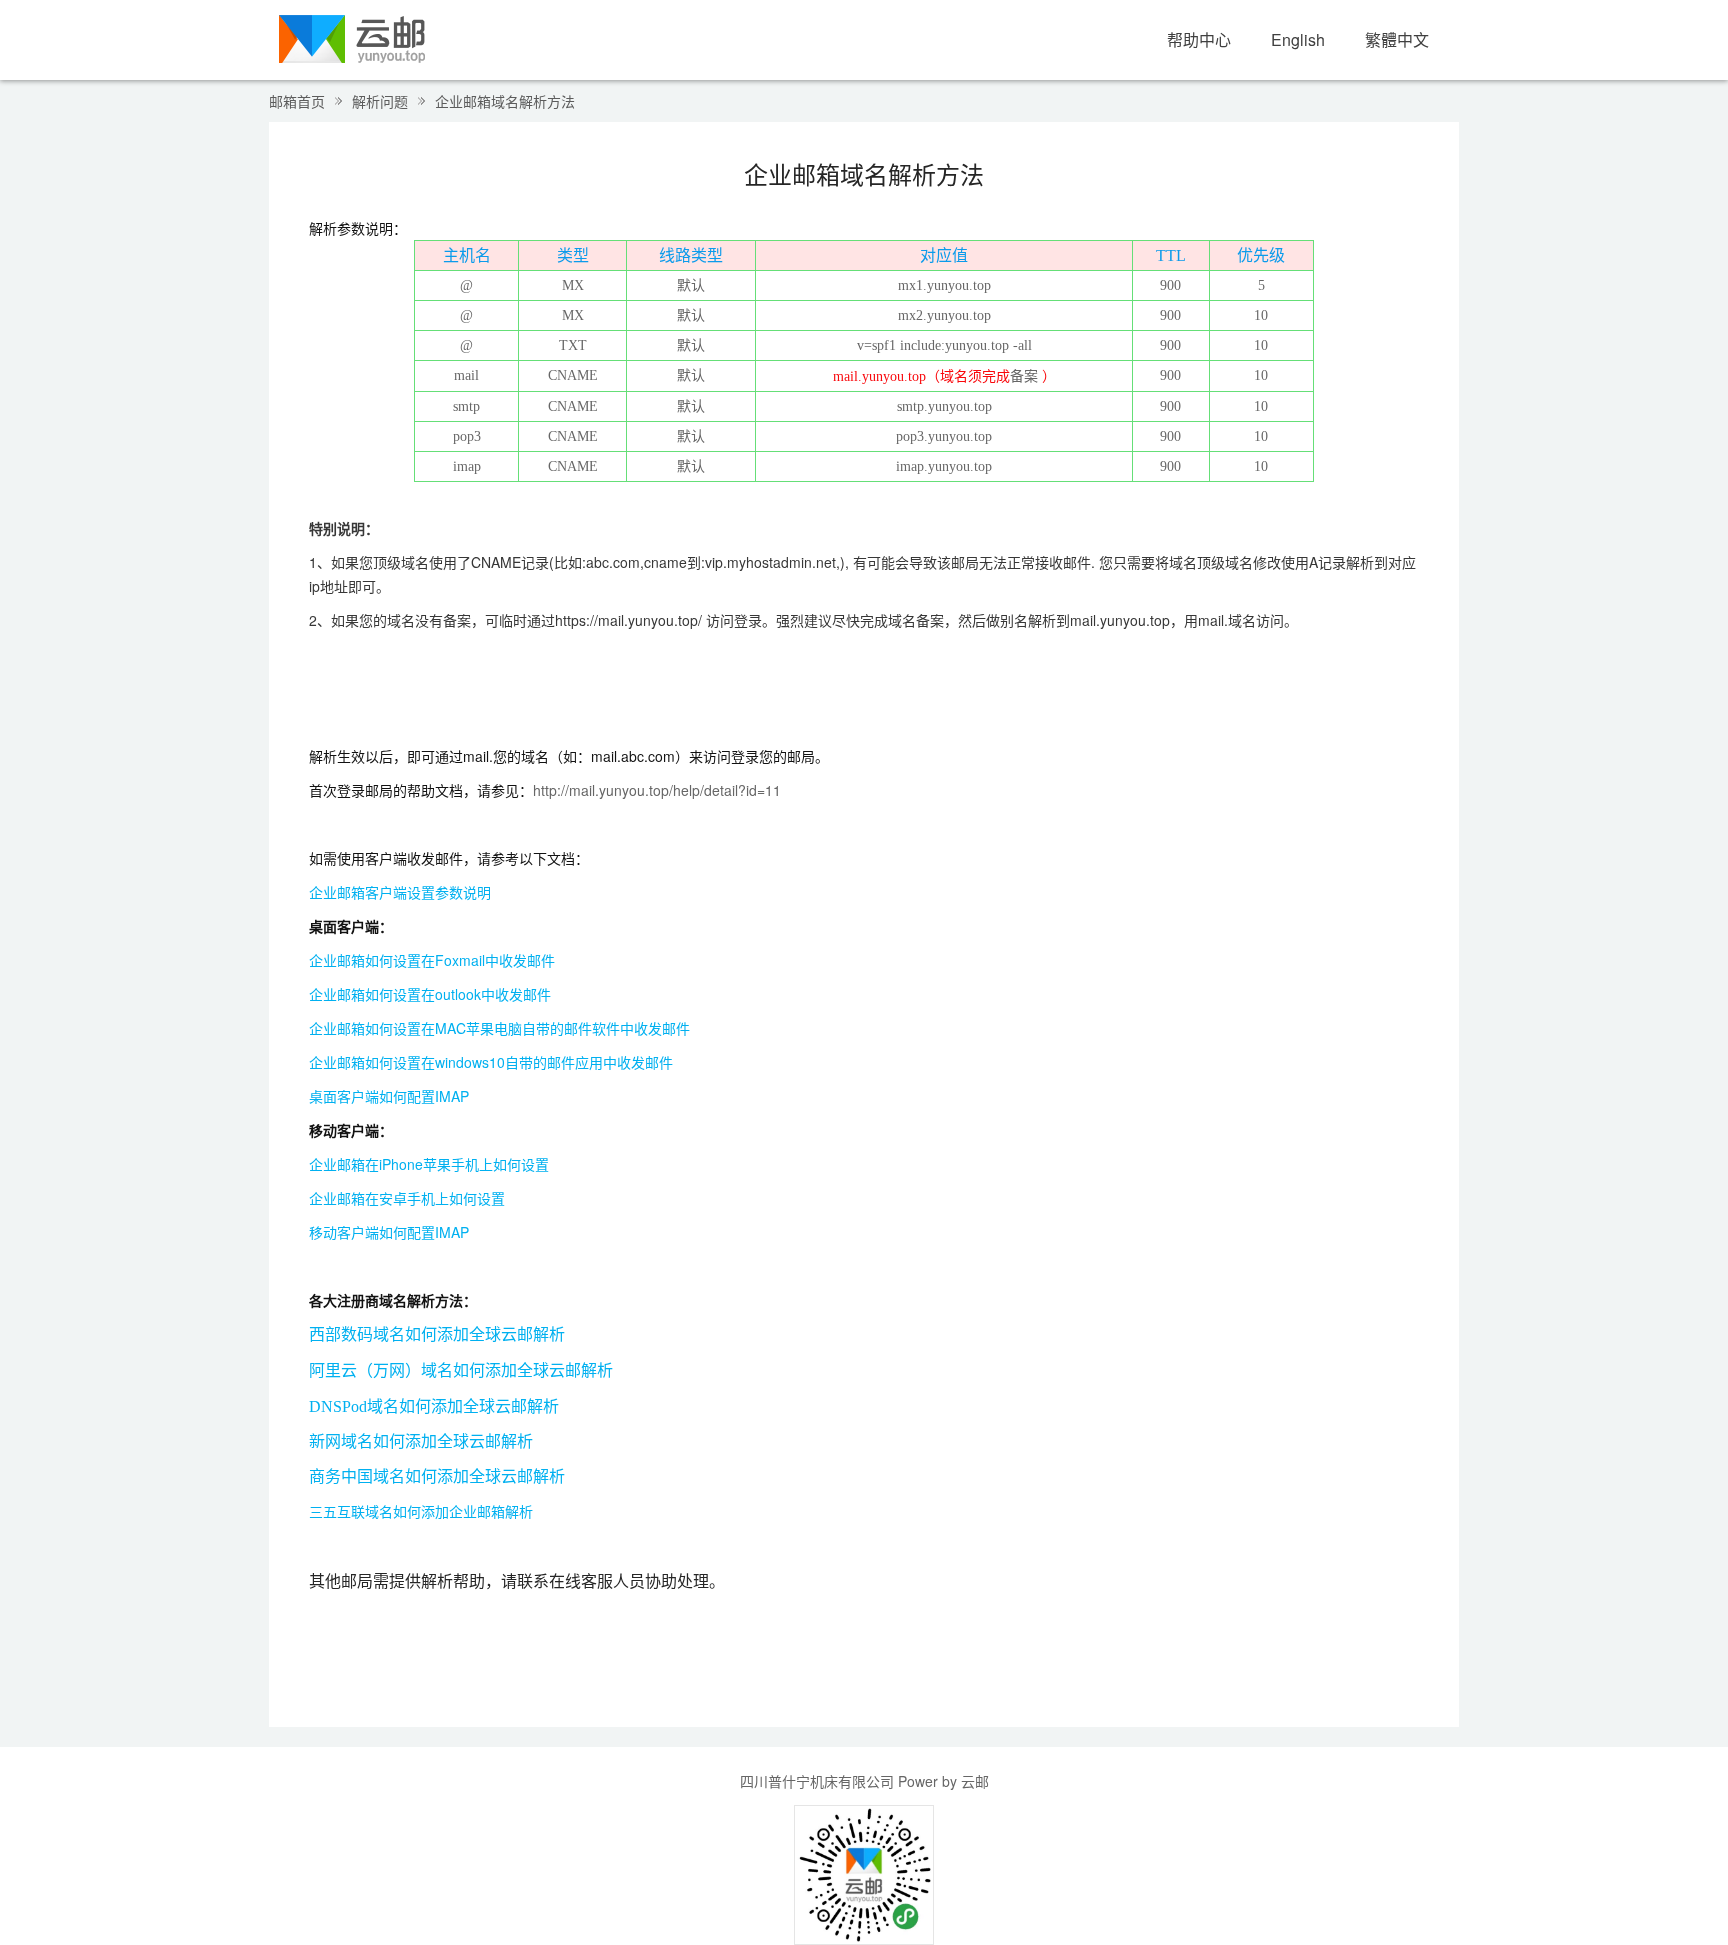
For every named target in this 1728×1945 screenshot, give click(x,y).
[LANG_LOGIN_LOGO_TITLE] (352, 37)
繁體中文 (1397, 39)
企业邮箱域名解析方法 (505, 101)
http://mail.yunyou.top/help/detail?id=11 (657, 790)
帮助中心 (1199, 39)
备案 (1024, 376)
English (1298, 39)
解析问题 (380, 101)
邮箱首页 (297, 101)
